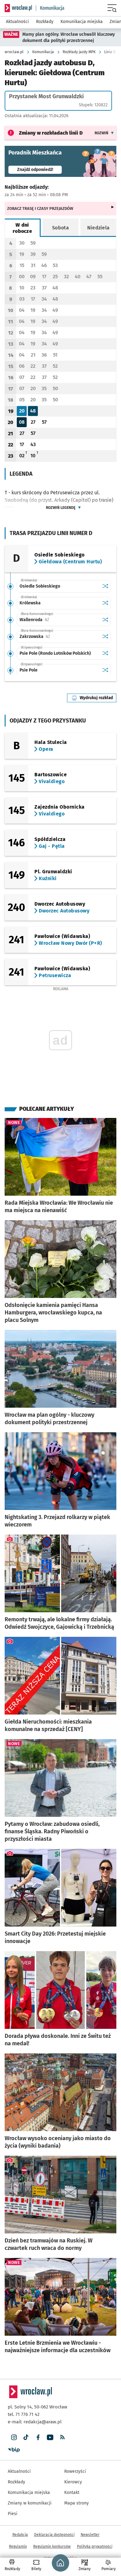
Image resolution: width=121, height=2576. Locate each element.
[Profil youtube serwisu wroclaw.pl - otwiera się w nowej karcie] (50, 2438)
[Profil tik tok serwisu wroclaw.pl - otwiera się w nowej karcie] (26, 2438)
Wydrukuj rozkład (98, 698)
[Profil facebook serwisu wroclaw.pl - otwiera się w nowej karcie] (38, 2438)
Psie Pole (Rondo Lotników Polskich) (55, 653)
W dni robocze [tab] (22, 228)
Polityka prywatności (95, 2546)
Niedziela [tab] (99, 228)
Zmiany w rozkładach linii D (51, 133)
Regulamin (18, 2546)
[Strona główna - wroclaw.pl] (18, 8)
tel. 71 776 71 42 (24, 2414)
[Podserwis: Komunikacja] (50, 8)
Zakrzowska (54, 637)
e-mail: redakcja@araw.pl (35, 2422)
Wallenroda (54, 620)
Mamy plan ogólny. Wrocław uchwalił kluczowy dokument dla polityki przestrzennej (69, 37)
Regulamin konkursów (52, 2546)
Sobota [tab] (60, 228)
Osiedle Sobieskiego (40, 586)
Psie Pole (29, 670)
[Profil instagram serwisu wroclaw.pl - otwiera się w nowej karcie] (14, 2438)
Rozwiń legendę (61, 508)
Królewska (30, 603)
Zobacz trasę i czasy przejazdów (40, 208)
